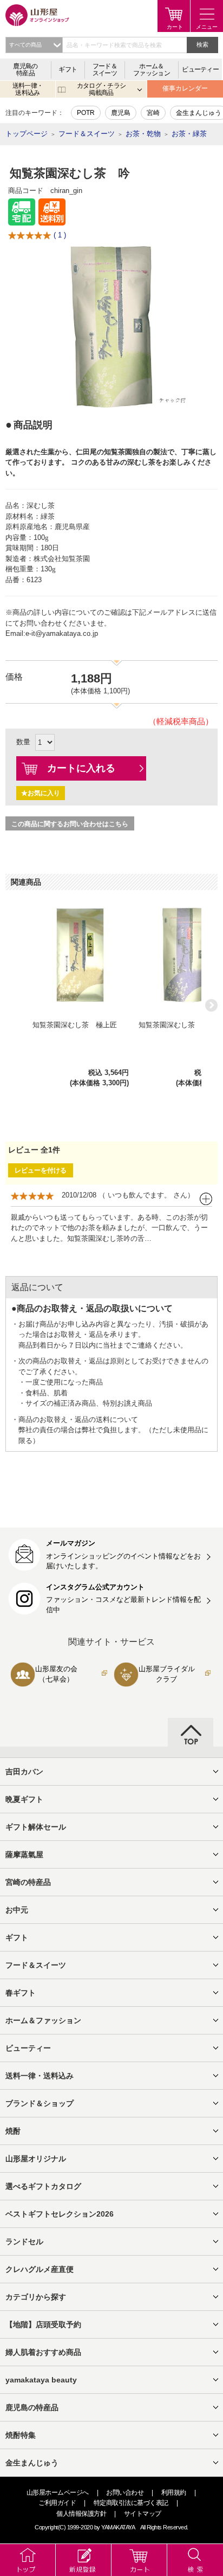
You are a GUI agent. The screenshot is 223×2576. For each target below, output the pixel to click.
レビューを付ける (41, 1170)
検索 (202, 44)
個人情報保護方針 (81, 2514)
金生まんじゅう (199, 113)
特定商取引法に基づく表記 (131, 2503)
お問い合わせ (125, 2493)
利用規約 (174, 2493)
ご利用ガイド (57, 2503)
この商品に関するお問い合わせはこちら (70, 824)
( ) (60, 235)
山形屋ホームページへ (58, 2493)
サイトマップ (143, 2514)
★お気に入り (41, 793)
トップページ (27, 134)
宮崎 (153, 113)
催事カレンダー (185, 88)
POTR (86, 113)
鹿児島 (121, 113)
